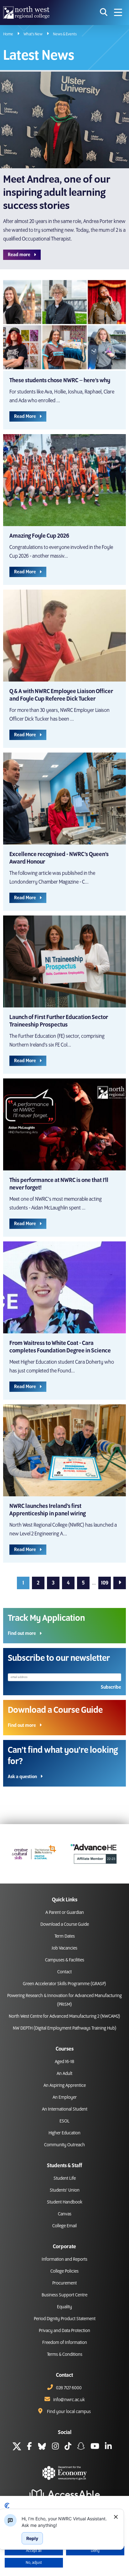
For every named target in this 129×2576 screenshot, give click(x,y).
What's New (33, 34)
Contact (64, 1972)
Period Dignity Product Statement (65, 2319)
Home (8, 34)
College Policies (64, 2271)
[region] (65, 2522)
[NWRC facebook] (29, 2447)
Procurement (64, 2283)
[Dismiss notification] (116, 2517)
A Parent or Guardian (65, 1913)
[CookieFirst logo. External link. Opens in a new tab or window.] (7, 2506)
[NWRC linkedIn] (108, 2447)
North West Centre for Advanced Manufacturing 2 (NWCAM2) (64, 2016)
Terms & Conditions (65, 2355)
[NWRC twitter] (17, 2447)
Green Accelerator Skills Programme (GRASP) (64, 1984)
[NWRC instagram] (55, 2447)
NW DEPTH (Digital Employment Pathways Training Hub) (65, 2028)
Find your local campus (69, 2412)
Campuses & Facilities (65, 1960)
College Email (64, 2226)
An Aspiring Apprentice (65, 2086)
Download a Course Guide (65, 1924)
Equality (64, 2307)
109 (105, 1583)
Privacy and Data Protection (64, 2331)
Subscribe (111, 1687)
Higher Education (64, 2133)
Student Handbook (65, 2202)
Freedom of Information (65, 2343)
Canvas (65, 2214)
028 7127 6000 (69, 2388)
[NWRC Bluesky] (42, 2447)
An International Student (65, 2109)
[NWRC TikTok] (68, 2447)
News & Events (65, 34)
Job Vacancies (64, 1948)
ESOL (64, 2121)
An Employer (65, 2097)
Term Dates (65, 1936)
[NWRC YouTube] (95, 2447)
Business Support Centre (64, 2295)
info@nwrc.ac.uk (69, 2400)
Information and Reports (64, 2259)
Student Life (65, 2178)
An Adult (64, 2074)
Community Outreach (64, 2145)
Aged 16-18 (64, 2062)
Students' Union (65, 2190)
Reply (32, 2538)
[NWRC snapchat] (81, 2447)
